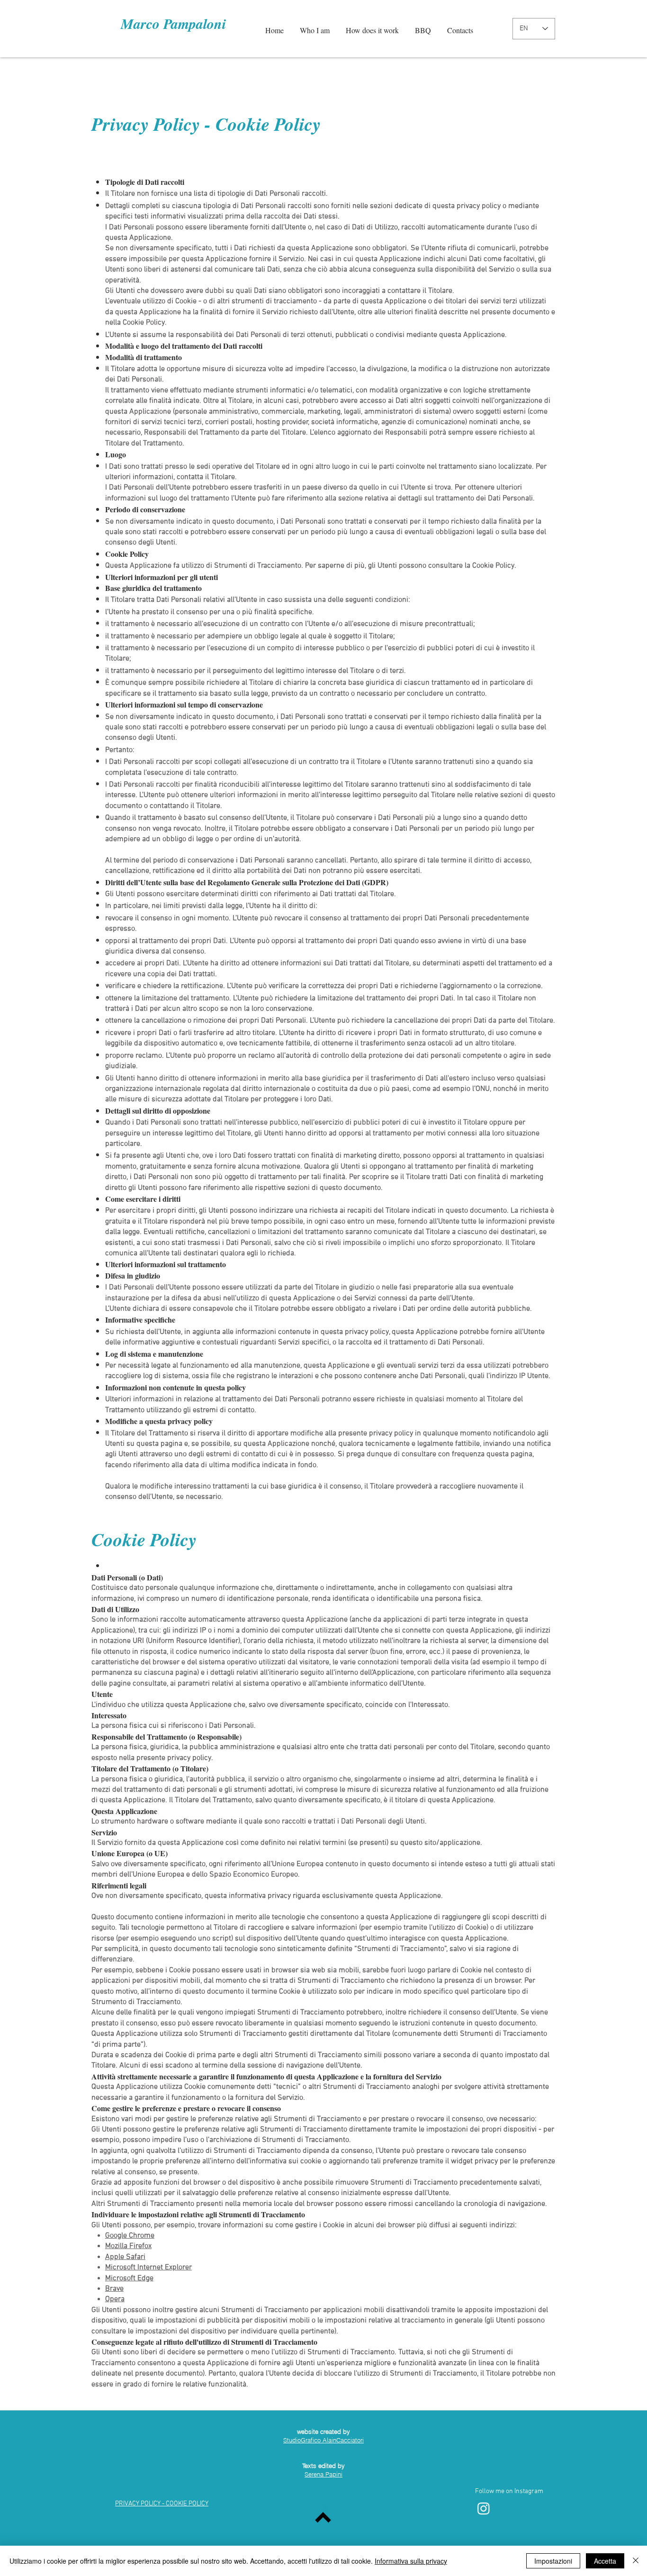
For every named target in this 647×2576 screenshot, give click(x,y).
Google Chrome (130, 2236)
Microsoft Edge (129, 2278)
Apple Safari (125, 2257)
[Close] (636, 2561)
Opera (115, 2299)
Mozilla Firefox (128, 2246)
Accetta (605, 2561)
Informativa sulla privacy (411, 2561)
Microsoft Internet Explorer (148, 2268)
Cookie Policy (268, 124)
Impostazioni (553, 2561)
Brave (114, 2289)
